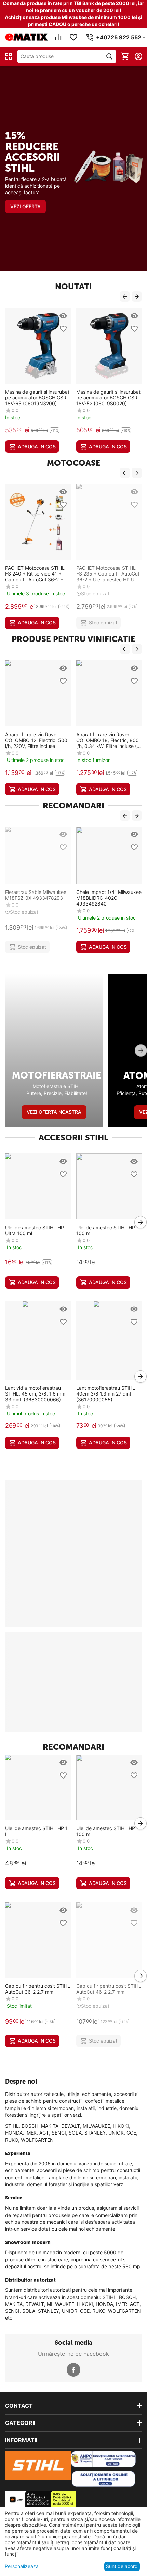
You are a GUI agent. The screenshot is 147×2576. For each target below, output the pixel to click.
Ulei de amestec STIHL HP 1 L (36, 1831)
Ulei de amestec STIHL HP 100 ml (106, 1230)
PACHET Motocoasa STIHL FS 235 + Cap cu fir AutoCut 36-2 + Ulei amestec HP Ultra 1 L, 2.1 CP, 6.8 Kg (109, 574)
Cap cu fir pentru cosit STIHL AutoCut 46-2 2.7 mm (109, 1989)
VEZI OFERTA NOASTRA (54, 1112)
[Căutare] (109, 56)
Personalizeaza (22, 2566)
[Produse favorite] (73, 37)
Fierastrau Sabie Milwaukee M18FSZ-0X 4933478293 (36, 895)
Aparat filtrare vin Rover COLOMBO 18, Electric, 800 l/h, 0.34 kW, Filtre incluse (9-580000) (109, 740)
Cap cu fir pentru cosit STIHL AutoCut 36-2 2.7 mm (38, 1989)
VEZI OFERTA (25, 206)
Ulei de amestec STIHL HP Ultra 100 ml (35, 1230)
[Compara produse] (58, 37)
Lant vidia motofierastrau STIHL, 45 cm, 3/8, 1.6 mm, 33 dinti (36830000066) (36, 1394)
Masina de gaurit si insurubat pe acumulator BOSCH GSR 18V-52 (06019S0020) (108, 398)
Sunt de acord (122, 2566)
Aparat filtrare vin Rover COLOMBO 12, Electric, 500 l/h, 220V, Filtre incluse (36, 740)
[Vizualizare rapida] (63, 316)
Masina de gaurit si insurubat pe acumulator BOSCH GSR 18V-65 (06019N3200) (37, 398)
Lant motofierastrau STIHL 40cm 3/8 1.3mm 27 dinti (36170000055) (106, 1394)
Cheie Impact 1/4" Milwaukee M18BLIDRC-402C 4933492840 (109, 898)
